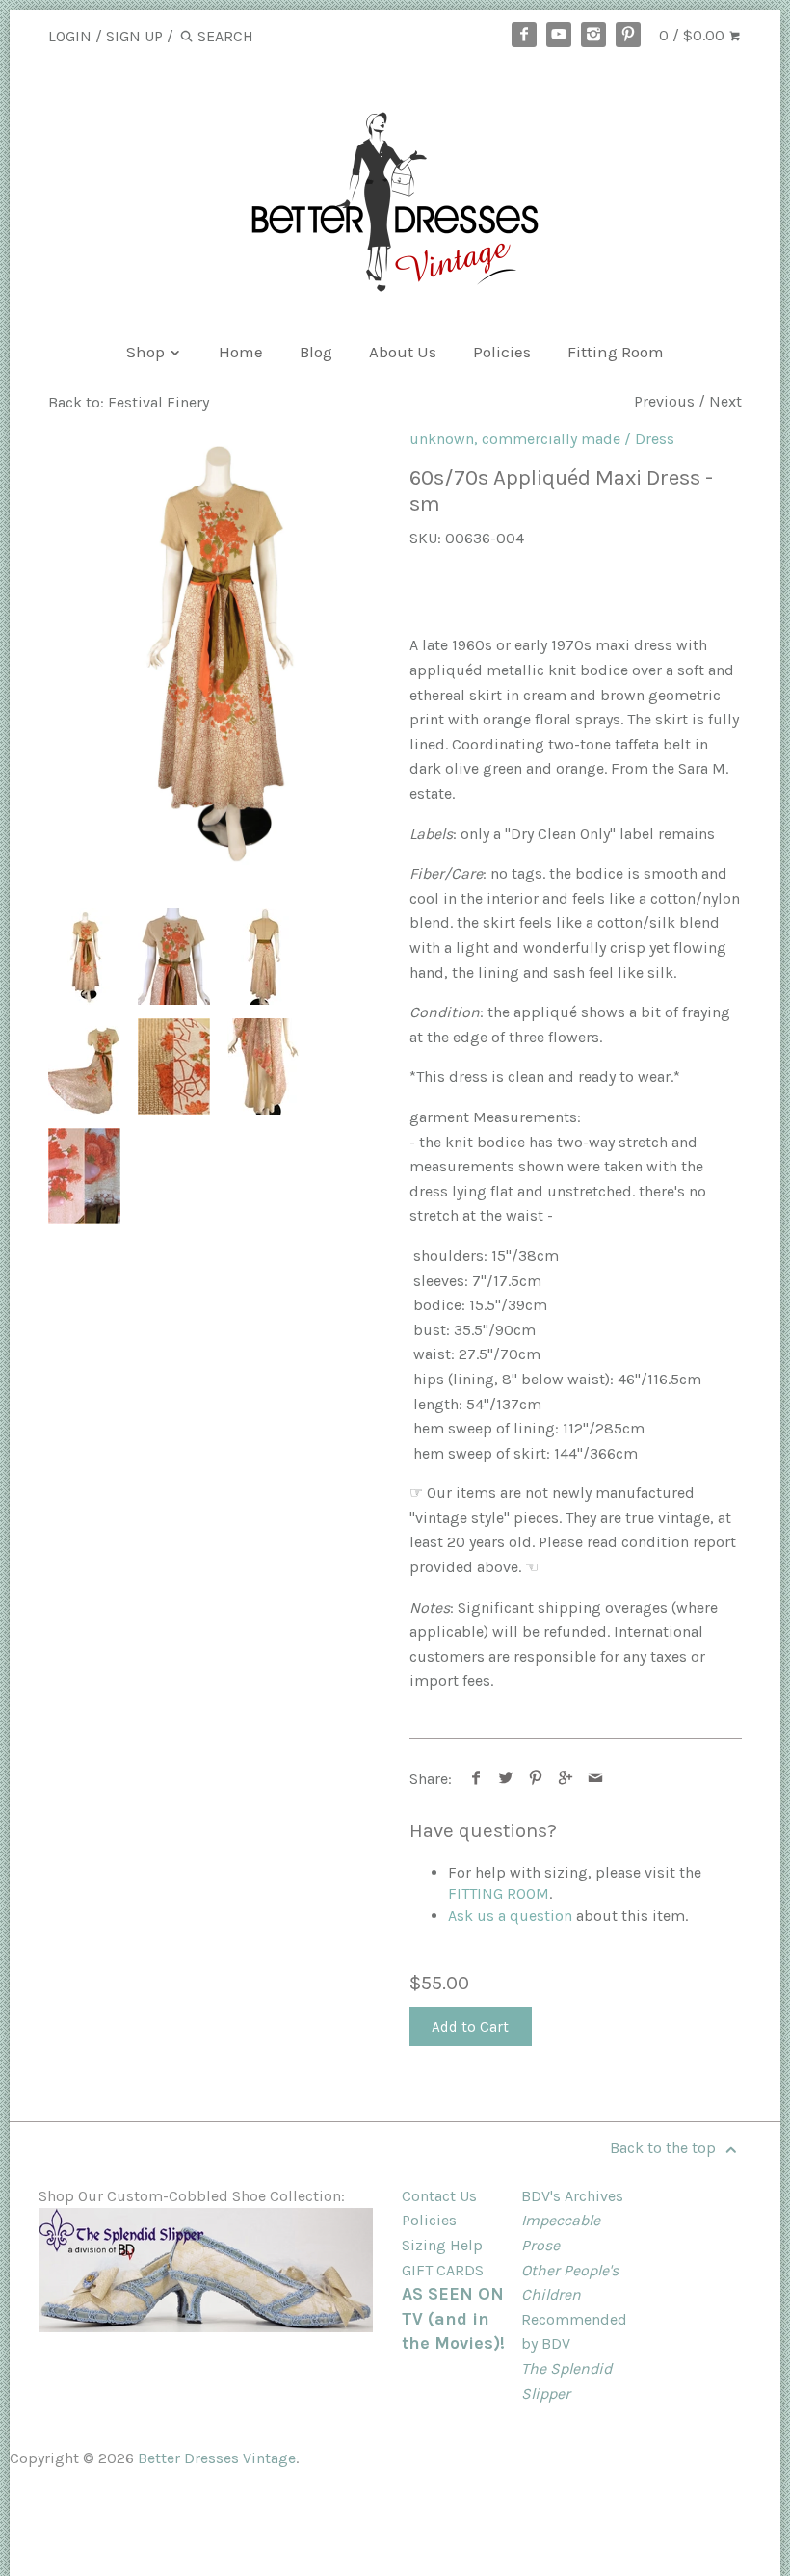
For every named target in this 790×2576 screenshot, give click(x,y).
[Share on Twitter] (506, 1779)
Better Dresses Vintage (217, 2458)
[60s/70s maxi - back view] (263, 957)
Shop (147, 352)
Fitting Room (616, 352)
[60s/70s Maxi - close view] (174, 957)
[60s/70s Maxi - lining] (263, 1066)
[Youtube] (559, 35)
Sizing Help (442, 2245)
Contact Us (439, 2196)
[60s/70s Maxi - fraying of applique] (84, 1176)
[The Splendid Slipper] (206, 2327)
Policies (502, 352)
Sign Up (134, 36)
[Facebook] (524, 35)
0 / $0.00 (694, 35)
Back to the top (665, 2148)
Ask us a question (510, 1916)
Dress (655, 439)
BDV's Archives (572, 2196)
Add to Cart (470, 2027)
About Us (403, 352)
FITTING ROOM (499, 1893)
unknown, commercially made (515, 439)
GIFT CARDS (443, 2270)
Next (725, 401)
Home (241, 352)
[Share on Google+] (566, 1779)
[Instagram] (593, 35)
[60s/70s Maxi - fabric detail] (174, 1066)
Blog (316, 352)
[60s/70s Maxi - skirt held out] (84, 1066)
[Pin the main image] (536, 1779)
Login (70, 36)
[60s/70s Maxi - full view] (214, 650)
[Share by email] (596, 1779)
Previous (664, 401)
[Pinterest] (628, 35)
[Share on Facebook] (476, 1779)
